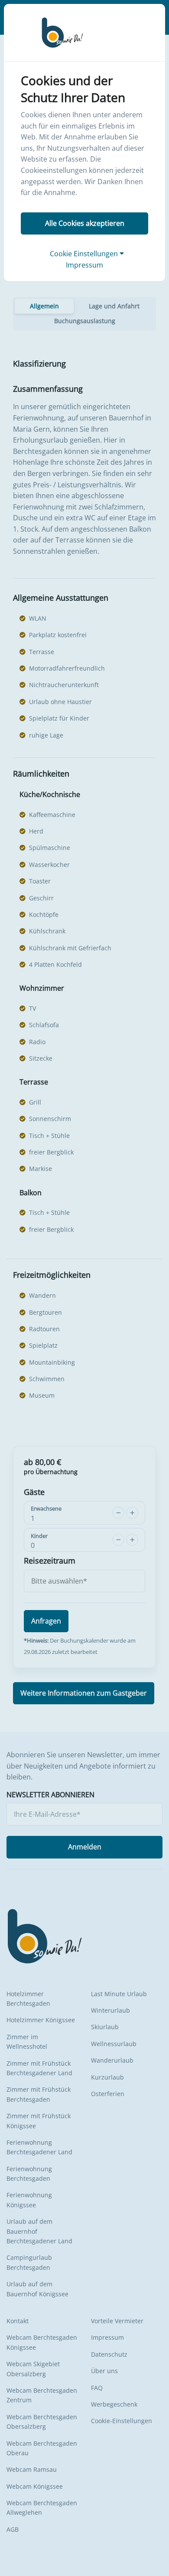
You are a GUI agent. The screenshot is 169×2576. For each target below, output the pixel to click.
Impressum (84, 265)
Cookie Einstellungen (85, 254)
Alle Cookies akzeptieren (85, 223)
